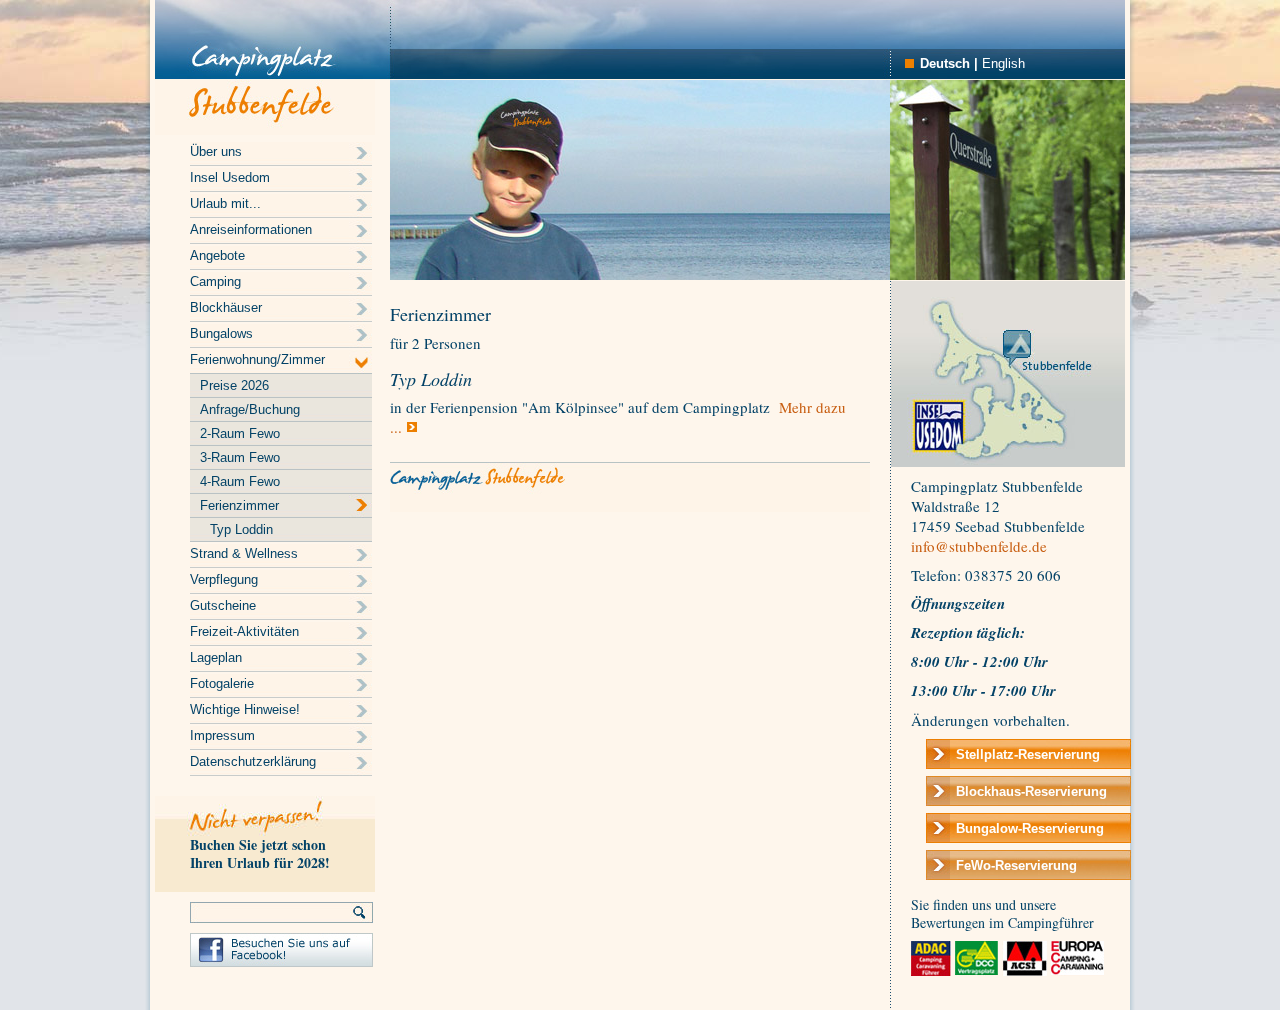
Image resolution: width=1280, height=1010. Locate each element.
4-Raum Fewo (240, 481)
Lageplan (216, 657)
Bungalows (221, 333)
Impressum (222, 735)
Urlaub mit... (225, 203)
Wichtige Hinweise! (245, 709)
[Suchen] (360, 912)
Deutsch (945, 63)
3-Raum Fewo (240, 457)
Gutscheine (223, 605)
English (1003, 63)
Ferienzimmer (239, 505)
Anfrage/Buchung (250, 409)
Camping (215, 281)
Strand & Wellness (244, 553)
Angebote (217, 255)
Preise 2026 (234, 385)
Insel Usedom (230, 177)
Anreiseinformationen (251, 229)
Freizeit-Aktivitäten (244, 631)
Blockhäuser (226, 307)
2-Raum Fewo (240, 433)
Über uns (216, 151)
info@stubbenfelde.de (979, 546)
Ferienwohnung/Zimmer (257, 359)
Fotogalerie (222, 683)
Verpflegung (224, 579)
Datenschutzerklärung (253, 761)
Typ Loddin (241, 529)
